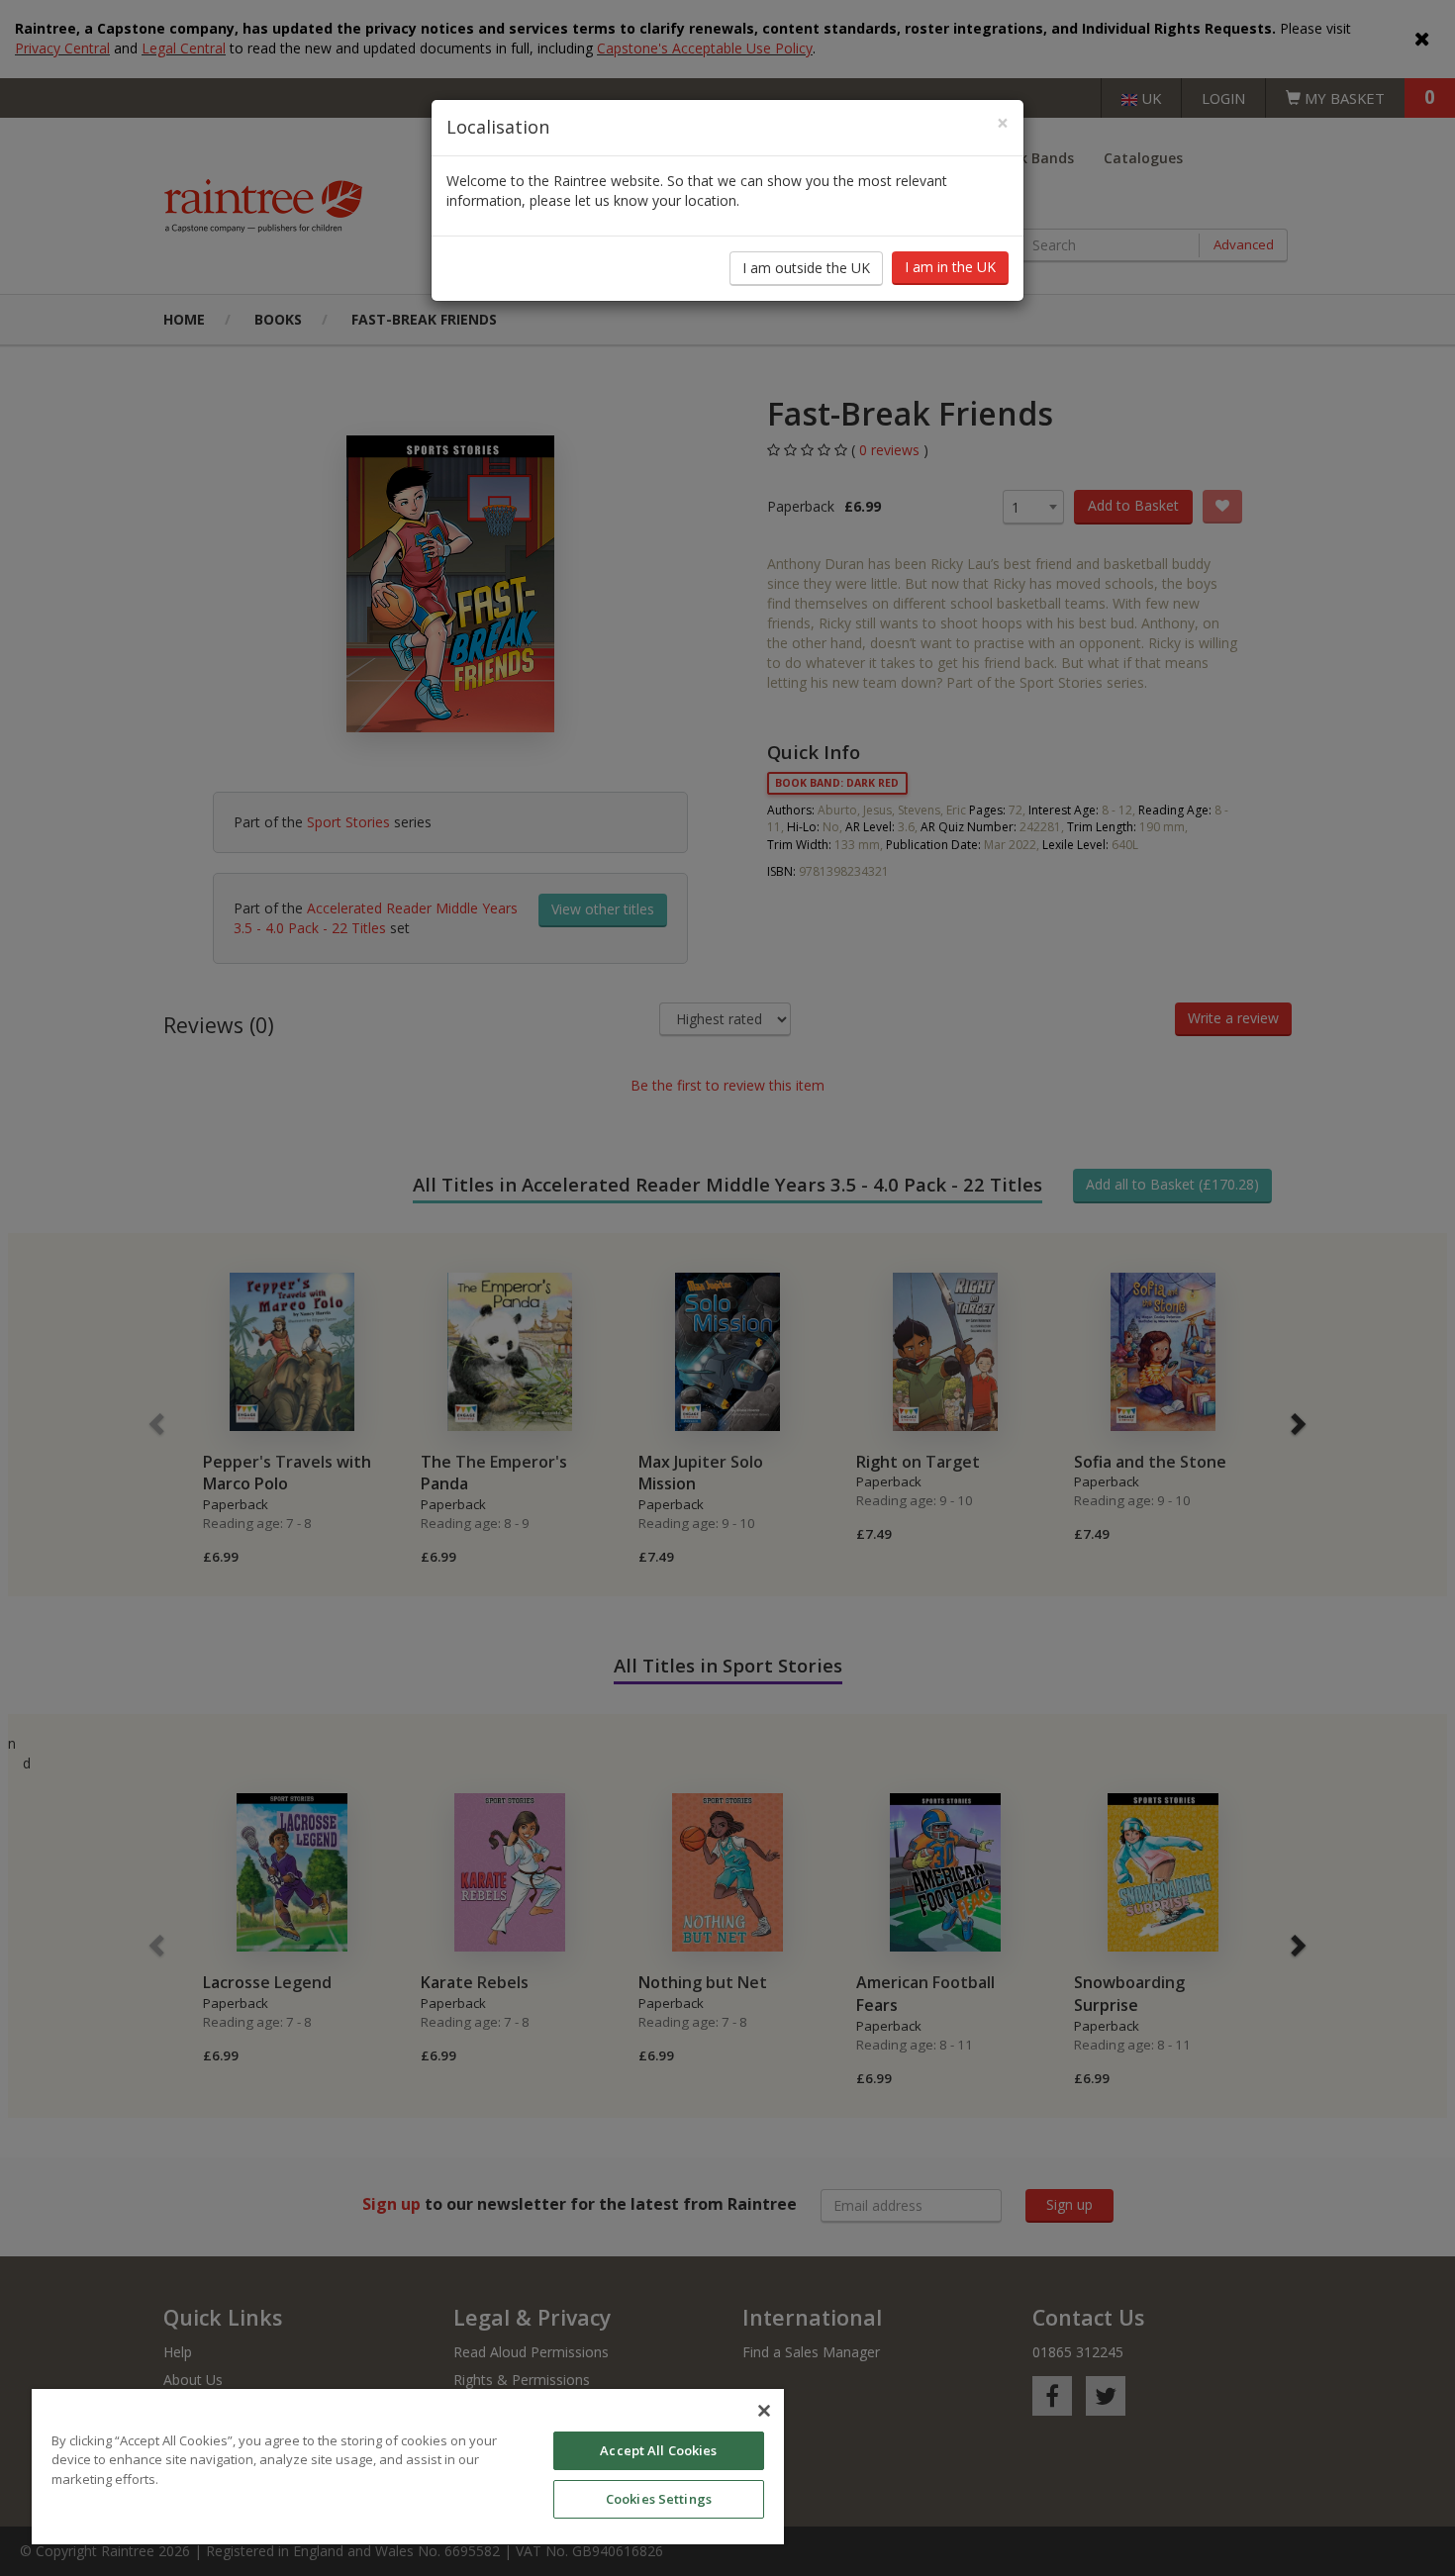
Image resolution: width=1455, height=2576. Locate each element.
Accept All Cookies (658, 2450)
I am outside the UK (806, 268)
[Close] (764, 2411)
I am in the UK (950, 267)
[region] (408, 2467)
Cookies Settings (659, 2499)
